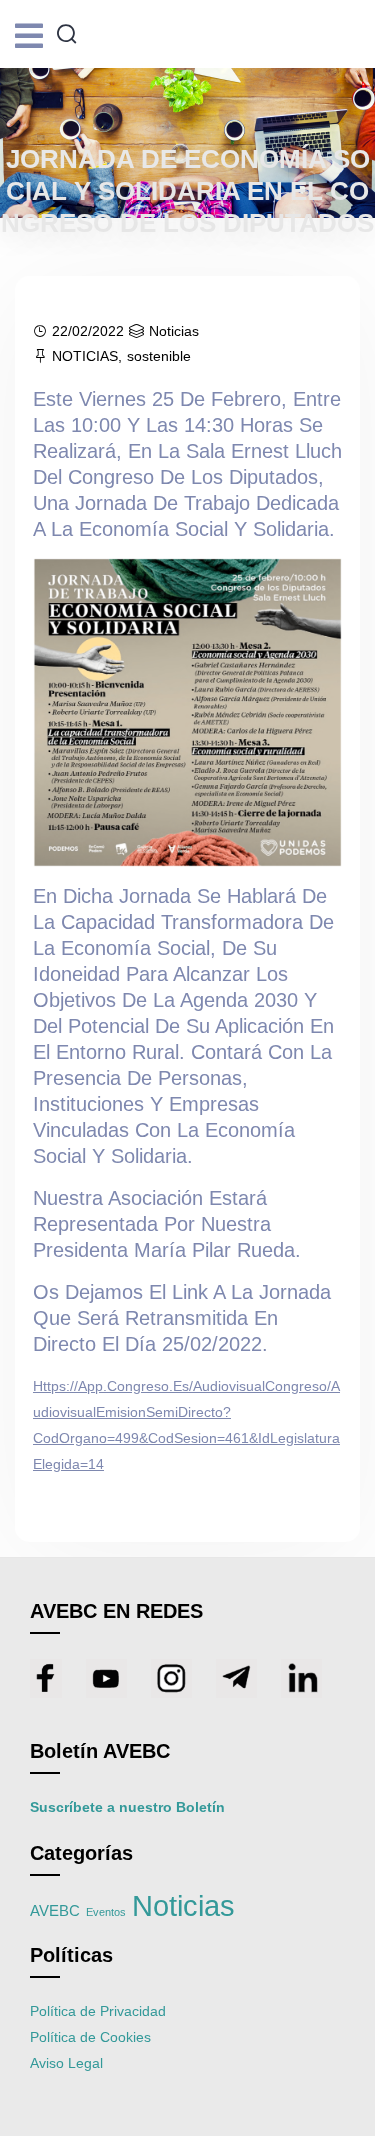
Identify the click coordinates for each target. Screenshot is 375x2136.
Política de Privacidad (98, 2011)
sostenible (159, 356)
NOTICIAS (85, 356)
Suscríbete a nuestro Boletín (127, 1807)
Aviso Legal (66, 2063)
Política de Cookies (90, 2037)
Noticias (174, 331)
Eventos (106, 1912)
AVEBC (55, 1911)
